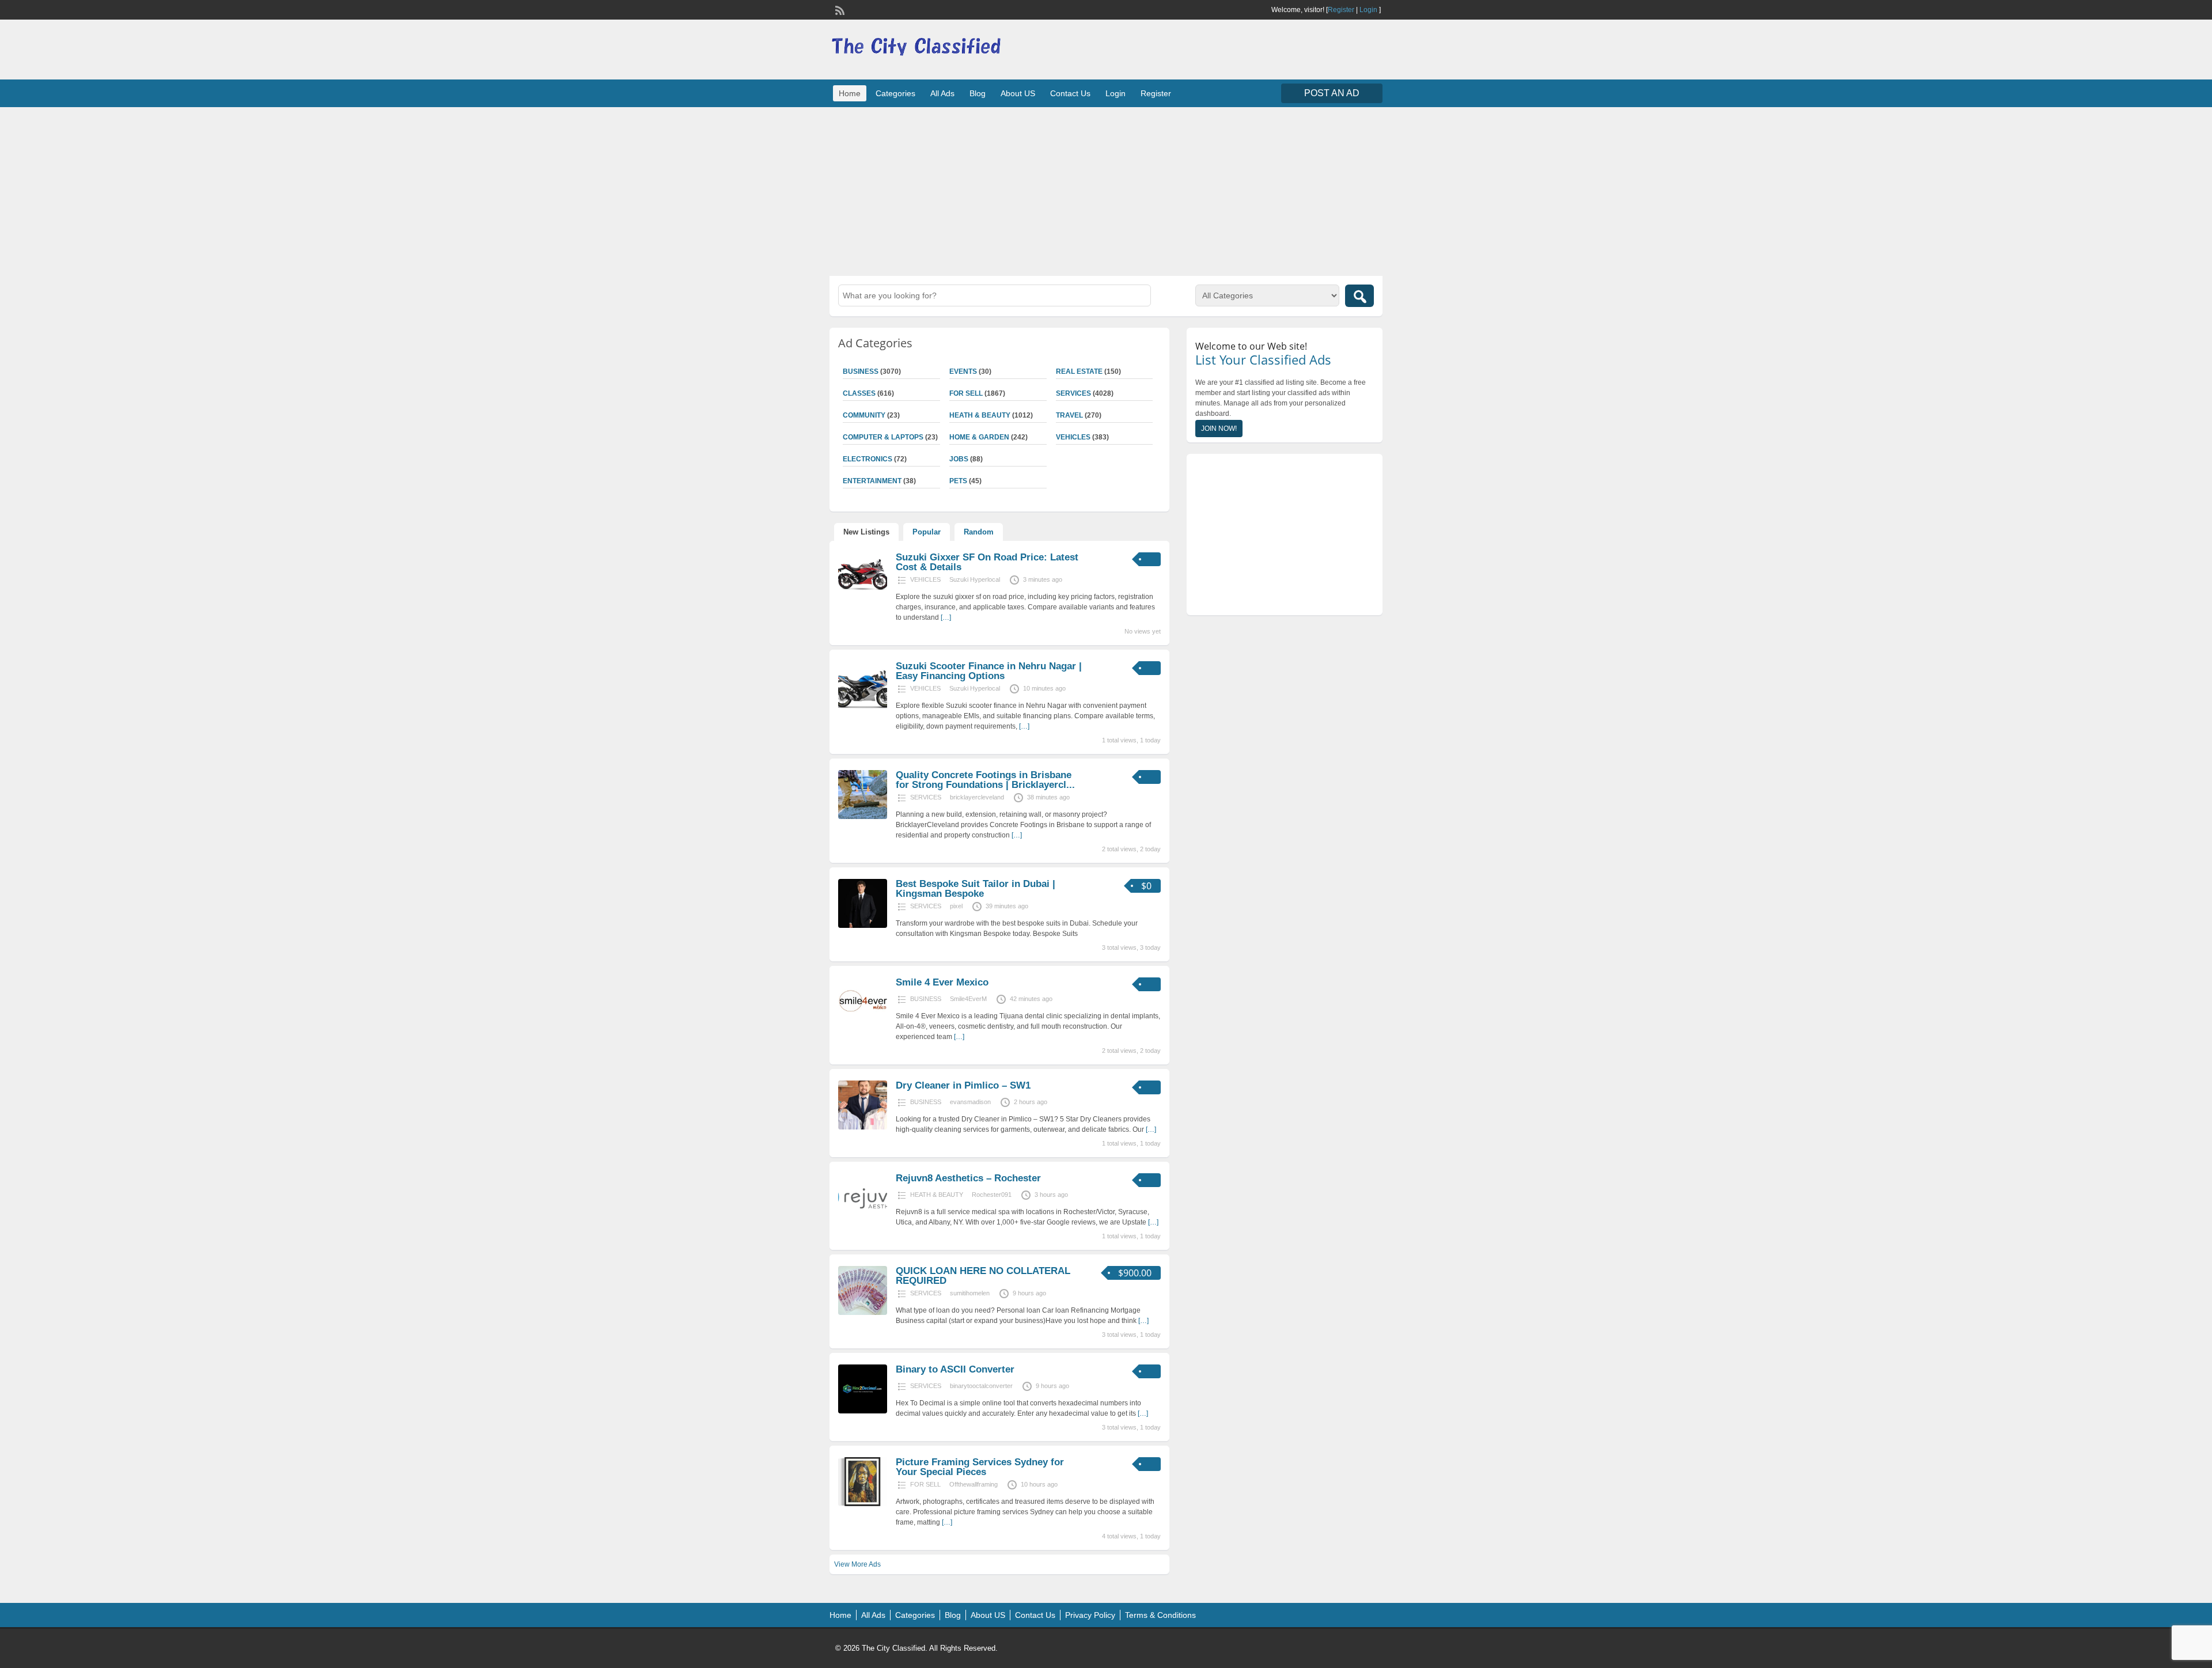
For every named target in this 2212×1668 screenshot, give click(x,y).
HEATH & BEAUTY (980, 415)
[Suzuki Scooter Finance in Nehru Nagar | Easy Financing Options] (863, 708)
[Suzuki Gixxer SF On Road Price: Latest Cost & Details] (863, 599)
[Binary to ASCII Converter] (863, 1411)
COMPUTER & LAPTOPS (883, 437)
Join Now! (1219, 429)
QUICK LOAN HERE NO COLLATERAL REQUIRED (983, 1276)
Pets (958, 481)
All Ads (942, 93)
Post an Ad (1332, 93)
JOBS (959, 459)
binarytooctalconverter (981, 1386)
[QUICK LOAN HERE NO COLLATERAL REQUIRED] (863, 1313)
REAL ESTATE (1079, 371)
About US (1018, 93)
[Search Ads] (1359, 296)
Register (1341, 10)
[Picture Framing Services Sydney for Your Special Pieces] (863, 1504)
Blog (978, 93)
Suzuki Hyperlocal (975, 579)
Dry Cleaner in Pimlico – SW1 (963, 1085)
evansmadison (970, 1102)
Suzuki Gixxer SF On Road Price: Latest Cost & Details (987, 562)
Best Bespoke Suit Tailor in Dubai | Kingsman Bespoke (976, 889)
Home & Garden (979, 437)
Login (1368, 10)
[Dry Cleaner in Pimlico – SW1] (863, 1127)
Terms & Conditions (1160, 1615)
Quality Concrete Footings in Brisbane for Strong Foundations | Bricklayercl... (985, 780)
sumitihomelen (970, 1293)
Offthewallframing (974, 1484)
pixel (956, 906)
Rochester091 (992, 1195)
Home (850, 93)
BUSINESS (861, 371)
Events (963, 371)
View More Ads (857, 1564)
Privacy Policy (1090, 1615)
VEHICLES (1073, 437)
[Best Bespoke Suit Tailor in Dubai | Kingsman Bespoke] (863, 926)
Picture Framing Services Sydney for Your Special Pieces (980, 1467)
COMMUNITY (864, 415)
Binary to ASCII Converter (955, 1369)
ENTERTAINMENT (872, 481)
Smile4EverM (968, 999)
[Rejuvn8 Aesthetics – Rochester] (863, 1220)
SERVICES (1073, 393)
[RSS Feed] (839, 9)
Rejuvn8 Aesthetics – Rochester (968, 1178)
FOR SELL (966, 393)
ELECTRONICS (868, 459)
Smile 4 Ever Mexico (942, 982)
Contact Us (1070, 93)
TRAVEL (1069, 415)
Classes (859, 393)
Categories (895, 93)
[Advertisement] (1106, 190)
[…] (946, 617)
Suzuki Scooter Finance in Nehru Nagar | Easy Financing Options (989, 671)
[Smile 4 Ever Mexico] (863, 1024)
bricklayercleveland (977, 797)
